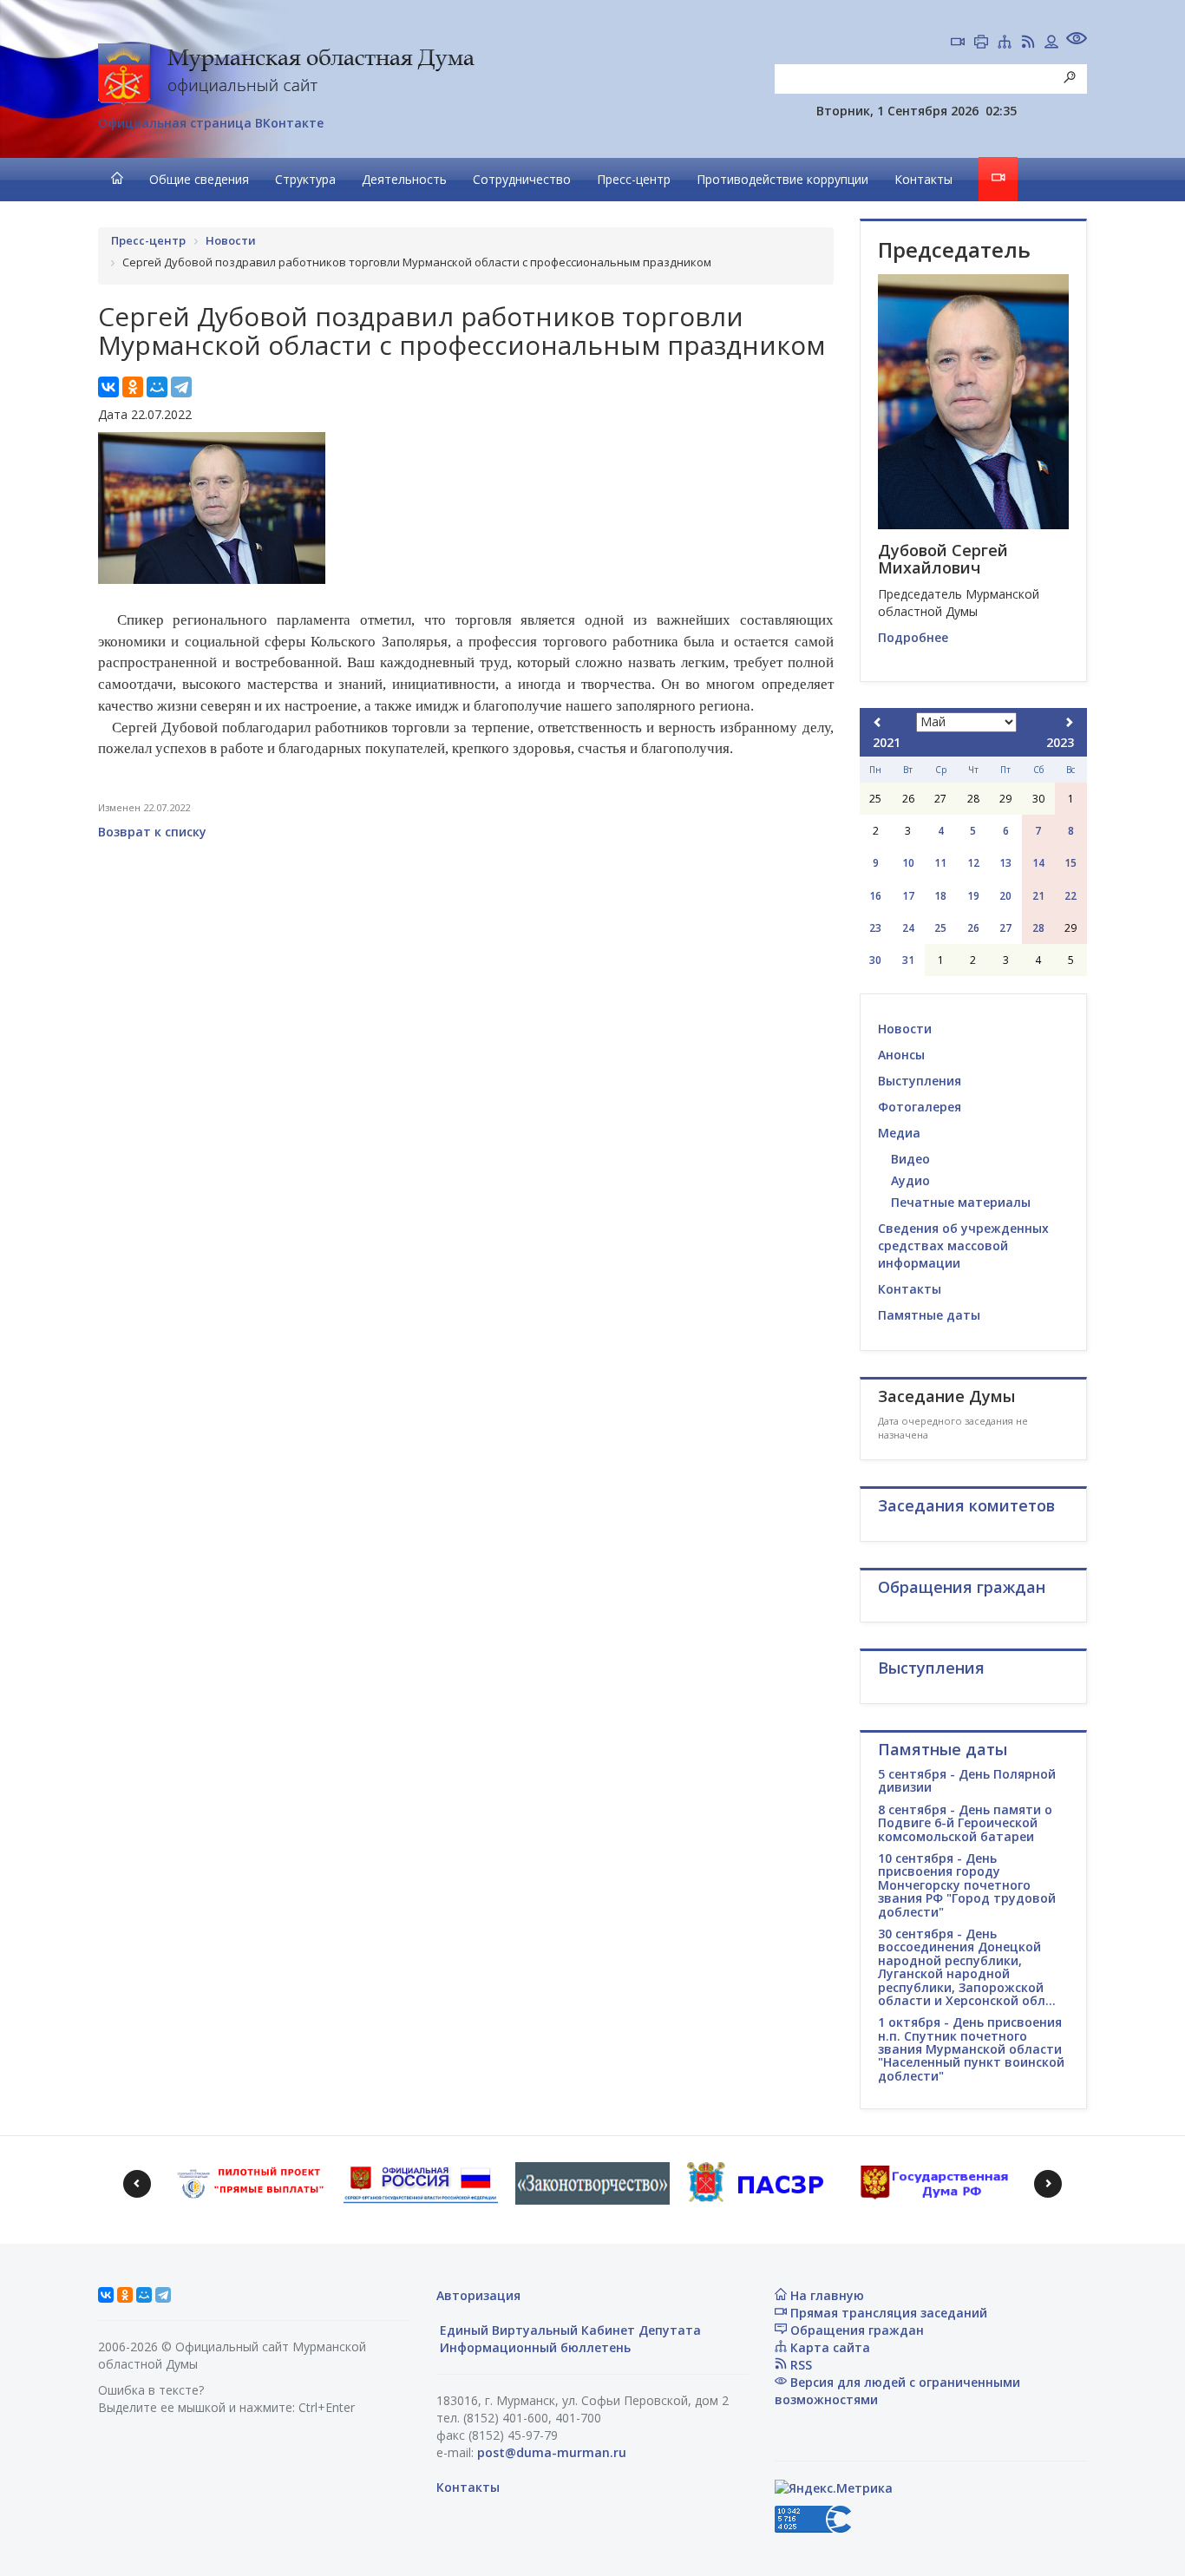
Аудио (910, 1180)
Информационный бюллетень (534, 2347)
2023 (1060, 742)
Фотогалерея (920, 1107)
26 (973, 928)
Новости (905, 1029)
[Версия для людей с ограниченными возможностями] (1077, 40)
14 (1038, 863)
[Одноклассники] (133, 387)
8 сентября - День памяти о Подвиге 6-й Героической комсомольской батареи (965, 1823)
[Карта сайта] (1005, 43)
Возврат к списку (152, 832)
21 (1038, 896)
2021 (887, 742)
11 (940, 863)
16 (875, 896)
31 (908, 960)
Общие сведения (199, 179)
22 (1070, 896)
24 (908, 928)
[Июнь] (1069, 722)
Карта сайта (828, 2347)
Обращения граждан (855, 2330)
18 (940, 896)
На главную (825, 2295)
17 (908, 896)
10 (908, 863)
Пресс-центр (634, 179)
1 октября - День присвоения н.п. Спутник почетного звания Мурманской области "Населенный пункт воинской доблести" (971, 2049)
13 (1005, 863)
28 (1038, 928)
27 (1005, 928)
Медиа (899, 1133)
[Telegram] (181, 387)
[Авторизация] (1051, 43)
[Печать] (981, 43)
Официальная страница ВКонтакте (211, 123)
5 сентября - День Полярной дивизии (967, 1780)
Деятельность (404, 179)
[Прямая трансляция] (958, 43)
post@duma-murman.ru (552, 2452)
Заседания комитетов (966, 1505)
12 (973, 863)
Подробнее (913, 637)
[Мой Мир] (157, 387)
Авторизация (478, 2295)
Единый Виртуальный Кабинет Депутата (569, 2330)
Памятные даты (929, 1315)
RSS (799, 2365)
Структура (305, 179)
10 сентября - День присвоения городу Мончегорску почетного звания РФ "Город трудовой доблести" (967, 1885)
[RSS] (1028, 43)
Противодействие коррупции (782, 179)
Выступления (920, 1081)
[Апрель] (878, 722)
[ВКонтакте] (108, 387)
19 (973, 896)
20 (1005, 896)
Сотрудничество (522, 179)
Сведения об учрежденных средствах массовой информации (963, 1245)
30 (875, 960)
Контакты (923, 179)
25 (940, 928)
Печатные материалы (961, 1202)
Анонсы (901, 1055)
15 (1070, 863)
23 (875, 928)
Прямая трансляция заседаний (887, 2313)
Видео (910, 1159)
